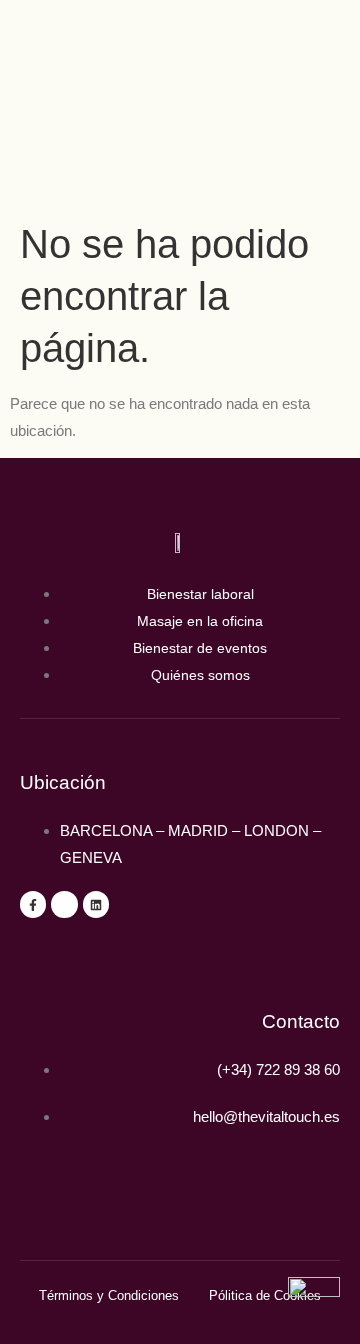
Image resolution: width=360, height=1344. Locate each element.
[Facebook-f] (33, 904)
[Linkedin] (96, 904)
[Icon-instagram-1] (64, 904)
